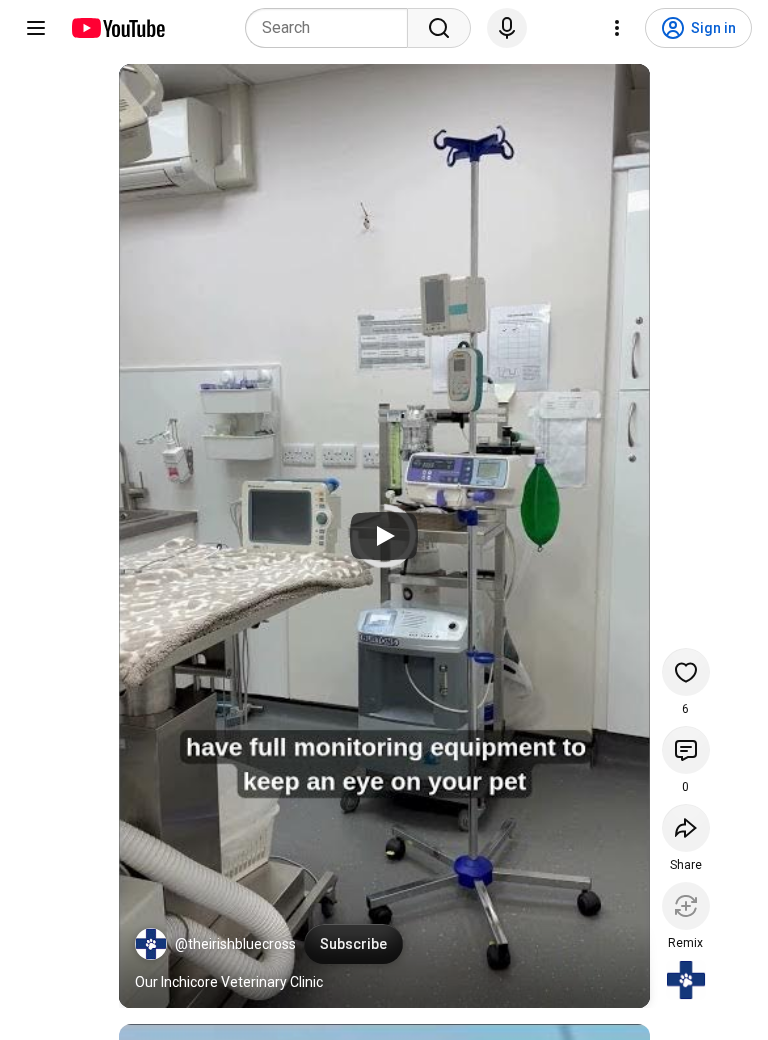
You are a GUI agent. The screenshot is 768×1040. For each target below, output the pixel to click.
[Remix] (686, 906)
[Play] (384, 536)
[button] (151, 944)
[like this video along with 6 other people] (686, 672)
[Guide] (36, 28)
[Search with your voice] (507, 28)
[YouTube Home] (117, 28)
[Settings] (617, 28)
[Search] (439, 28)
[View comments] (686, 750)
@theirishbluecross (235, 944)
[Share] (686, 828)
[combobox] (332, 28)
